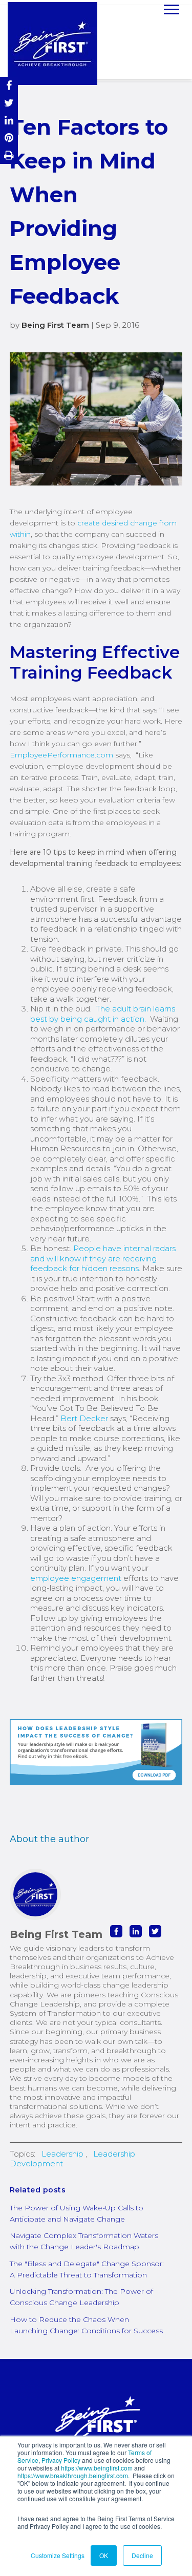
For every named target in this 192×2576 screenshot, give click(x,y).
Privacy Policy (61, 2460)
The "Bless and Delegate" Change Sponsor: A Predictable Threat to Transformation (87, 2269)
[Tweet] (9, 103)
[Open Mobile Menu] (172, 8)
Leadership (62, 2154)
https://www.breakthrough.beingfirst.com (73, 2475)
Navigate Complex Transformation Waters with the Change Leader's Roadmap (84, 2241)
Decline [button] (142, 2555)
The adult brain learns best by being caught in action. (103, 1014)
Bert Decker (84, 1418)
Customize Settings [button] (58, 2555)
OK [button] (104, 2555)
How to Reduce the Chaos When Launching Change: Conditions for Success (86, 2325)
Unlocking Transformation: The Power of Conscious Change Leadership (81, 2297)
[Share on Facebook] (9, 86)
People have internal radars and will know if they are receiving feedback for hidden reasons (103, 1258)
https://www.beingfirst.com (97, 2468)
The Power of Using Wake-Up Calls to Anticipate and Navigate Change (77, 2213)
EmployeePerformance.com (61, 755)
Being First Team (55, 325)
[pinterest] (9, 138)
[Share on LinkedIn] (9, 120)
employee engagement (77, 1578)
